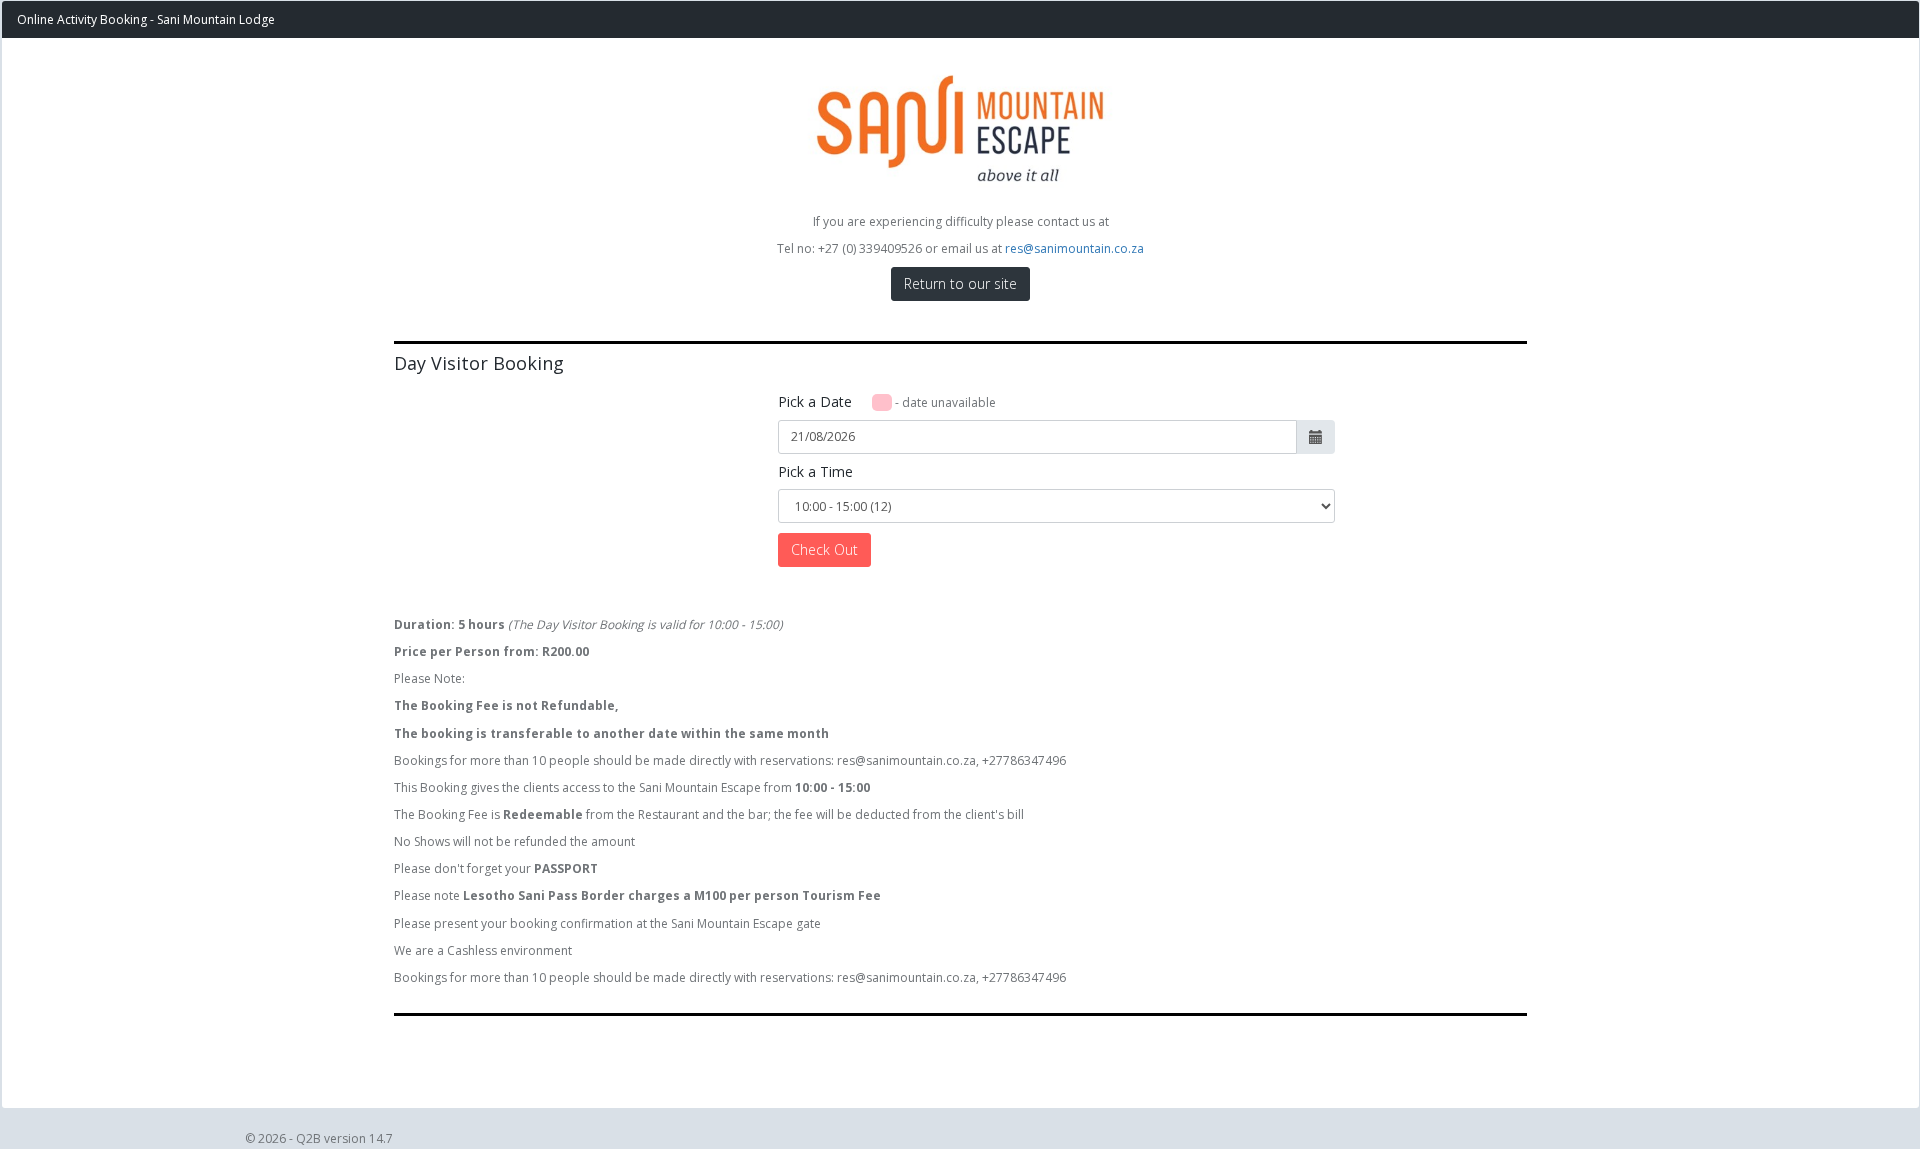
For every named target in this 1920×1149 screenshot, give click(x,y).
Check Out (824, 549)
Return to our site (960, 283)
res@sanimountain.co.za (1074, 248)
